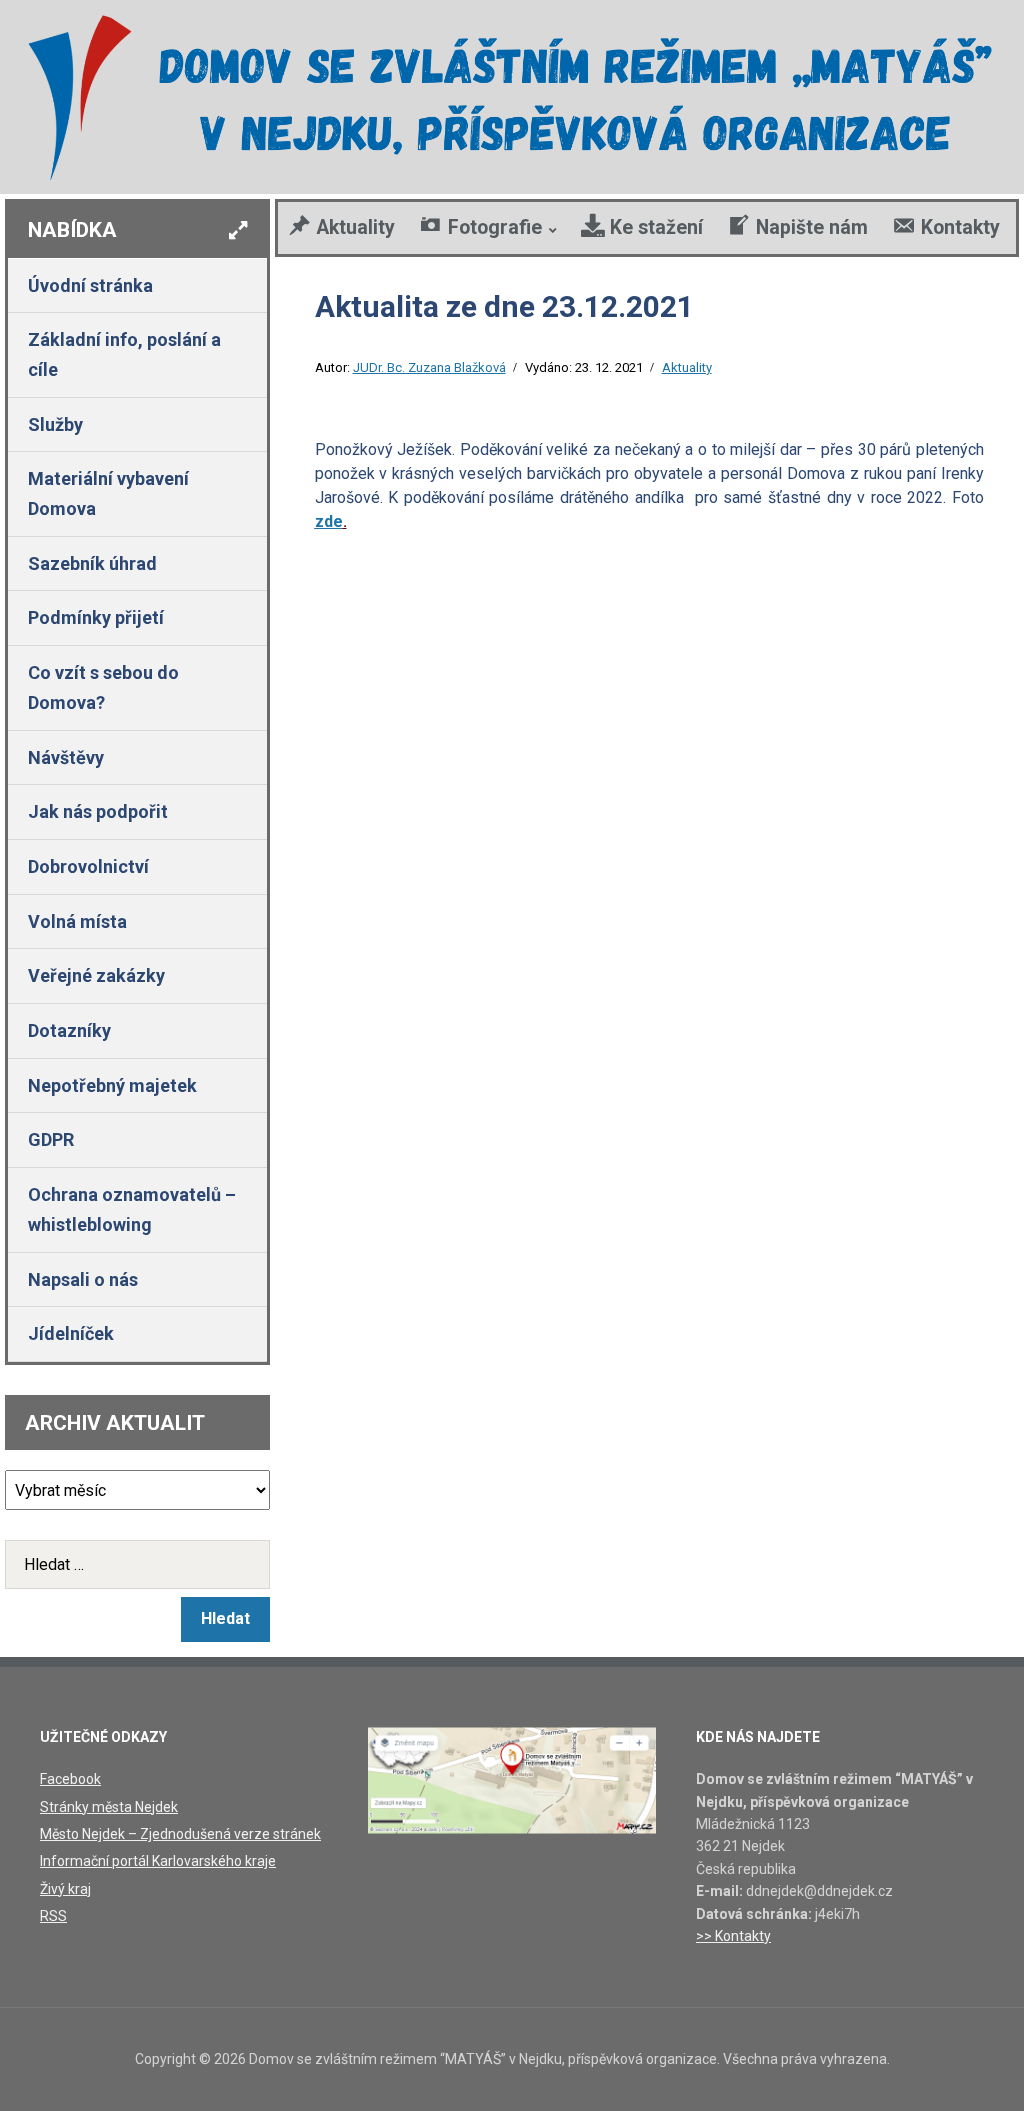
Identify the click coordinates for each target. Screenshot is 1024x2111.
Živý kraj (65, 1889)
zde (329, 521)
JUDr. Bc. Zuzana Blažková (429, 367)
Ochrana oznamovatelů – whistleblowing (132, 1209)
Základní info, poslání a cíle (124, 354)
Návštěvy (66, 757)
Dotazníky (69, 1030)
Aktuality (687, 367)
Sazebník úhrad (92, 563)
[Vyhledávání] (137, 1564)
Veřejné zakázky (96, 975)
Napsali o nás (83, 1279)
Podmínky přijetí (96, 617)
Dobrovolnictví (88, 866)
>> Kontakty (733, 1936)
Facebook (70, 1779)
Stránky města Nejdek (109, 1807)
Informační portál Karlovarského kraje (158, 1861)
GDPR (51, 1139)
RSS (53, 1916)
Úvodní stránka (90, 285)
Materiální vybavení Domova (108, 493)
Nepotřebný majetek (112, 1085)
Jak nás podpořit (98, 811)
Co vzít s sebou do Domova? (103, 687)
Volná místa (77, 921)
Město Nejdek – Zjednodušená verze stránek (180, 1834)
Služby (55, 424)
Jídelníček (71, 1333)
